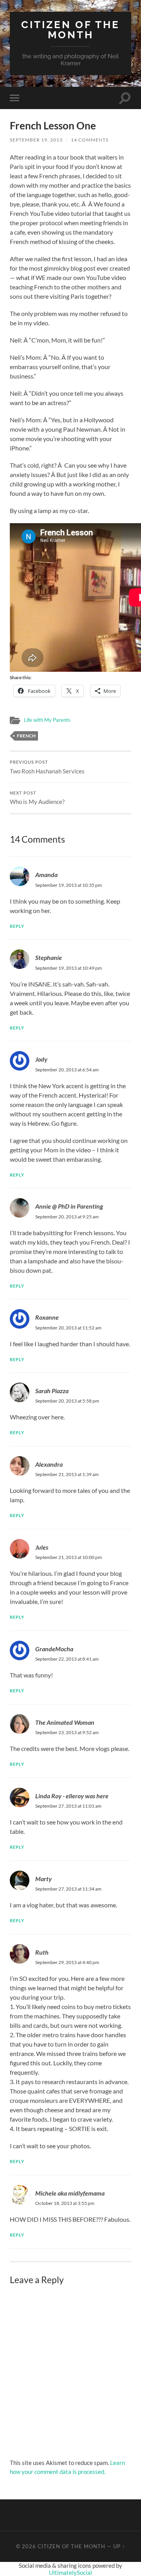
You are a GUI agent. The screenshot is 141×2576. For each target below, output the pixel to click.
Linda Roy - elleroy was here (72, 1796)
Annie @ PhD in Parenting (69, 1206)
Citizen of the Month (70, 30)
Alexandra (49, 1464)
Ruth (42, 1952)
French (26, 736)
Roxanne (47, 1317)
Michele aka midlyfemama (70, 2193)
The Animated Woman (65, 1722)
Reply (17, 926)
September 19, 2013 (36, 140)
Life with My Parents (47, 720)
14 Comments (90, 140)
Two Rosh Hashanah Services (47, 767)
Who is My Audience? (37, 798)
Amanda (46, 875)
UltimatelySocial (70, 2572)
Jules (42, 1547)
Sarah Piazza (52, 1391)
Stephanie (49, 957)
